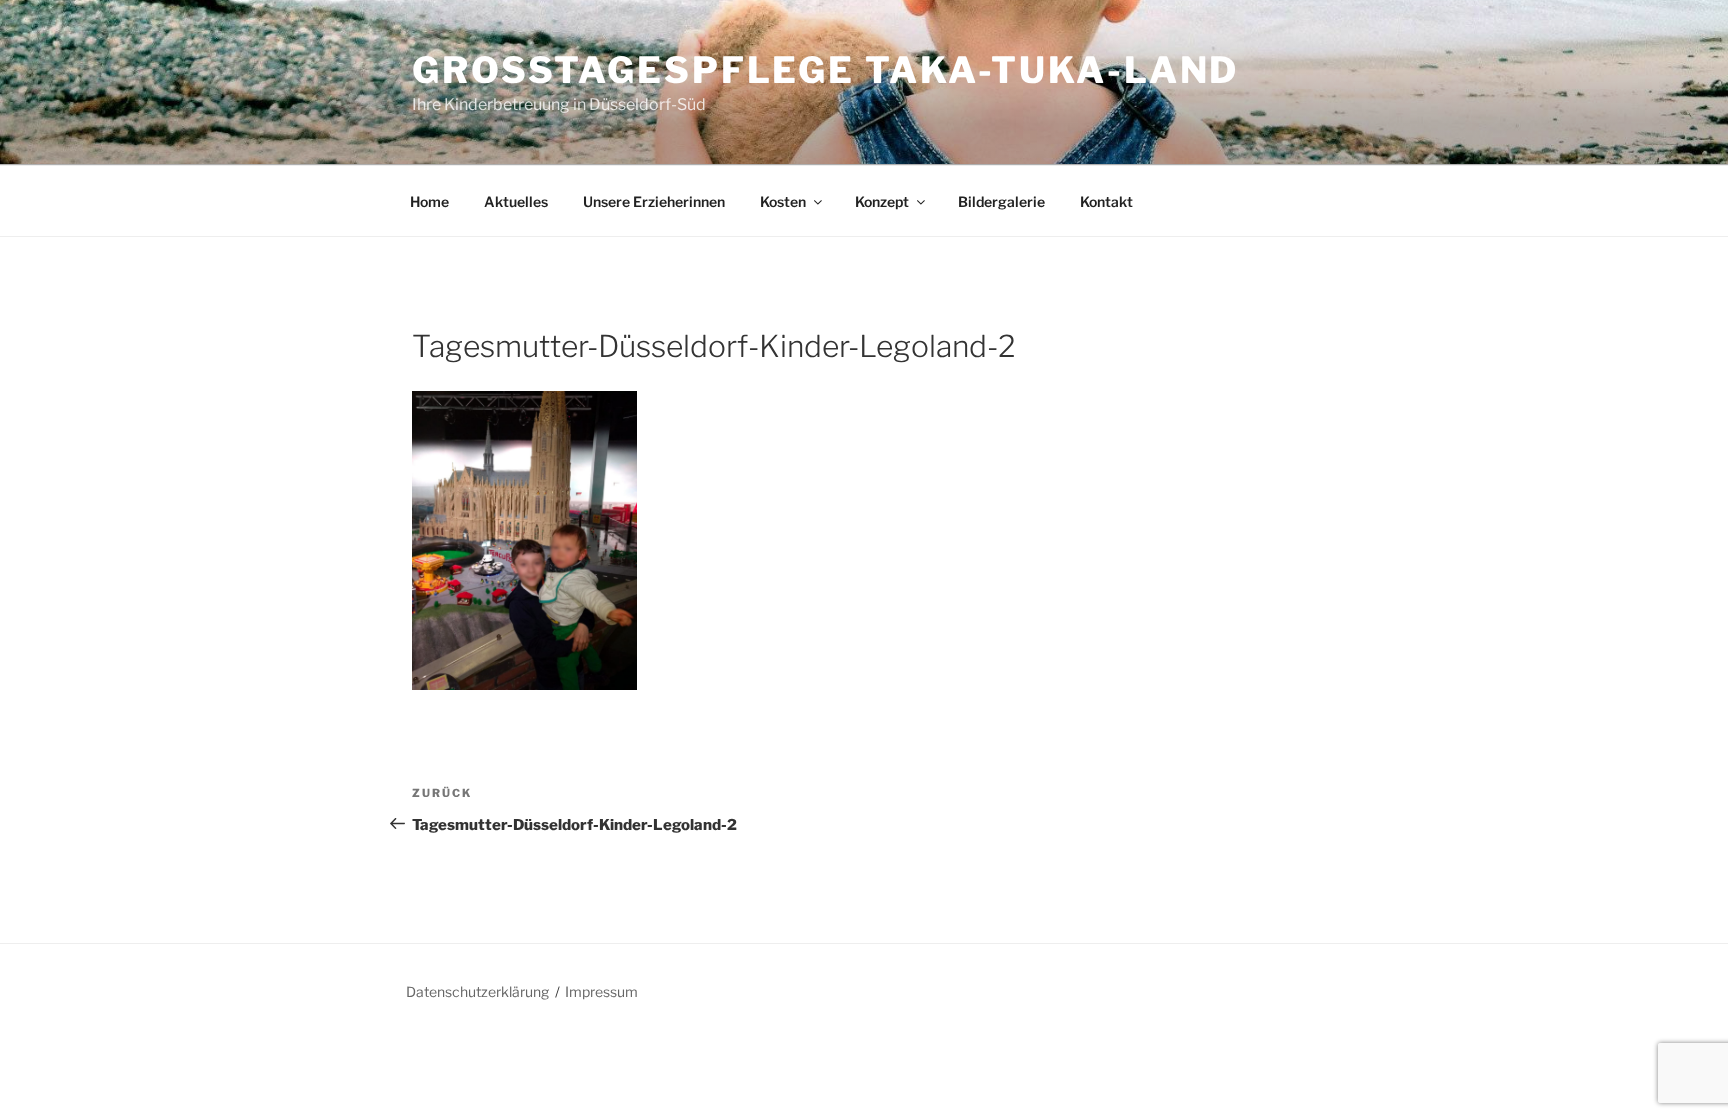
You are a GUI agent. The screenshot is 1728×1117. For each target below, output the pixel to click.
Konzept (882, 201)
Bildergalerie (1001, 201)
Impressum (601, 991)
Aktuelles (516, 201)
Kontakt (1106, 201)
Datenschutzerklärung (477, 991)
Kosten (783, 201)
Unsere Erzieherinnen (654, 201)
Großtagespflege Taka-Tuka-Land (825, 70)
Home (429, 201)
